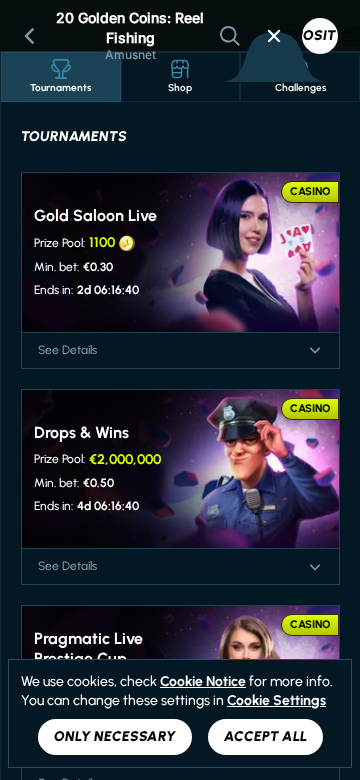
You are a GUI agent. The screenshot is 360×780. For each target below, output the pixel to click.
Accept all (265, 736)
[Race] (274, 36)
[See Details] (315, 350)
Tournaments (60, 87)
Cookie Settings (276, 701)
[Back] (30, 36)
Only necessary (115, 736)
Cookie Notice (203, 681)
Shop (180, 87)
